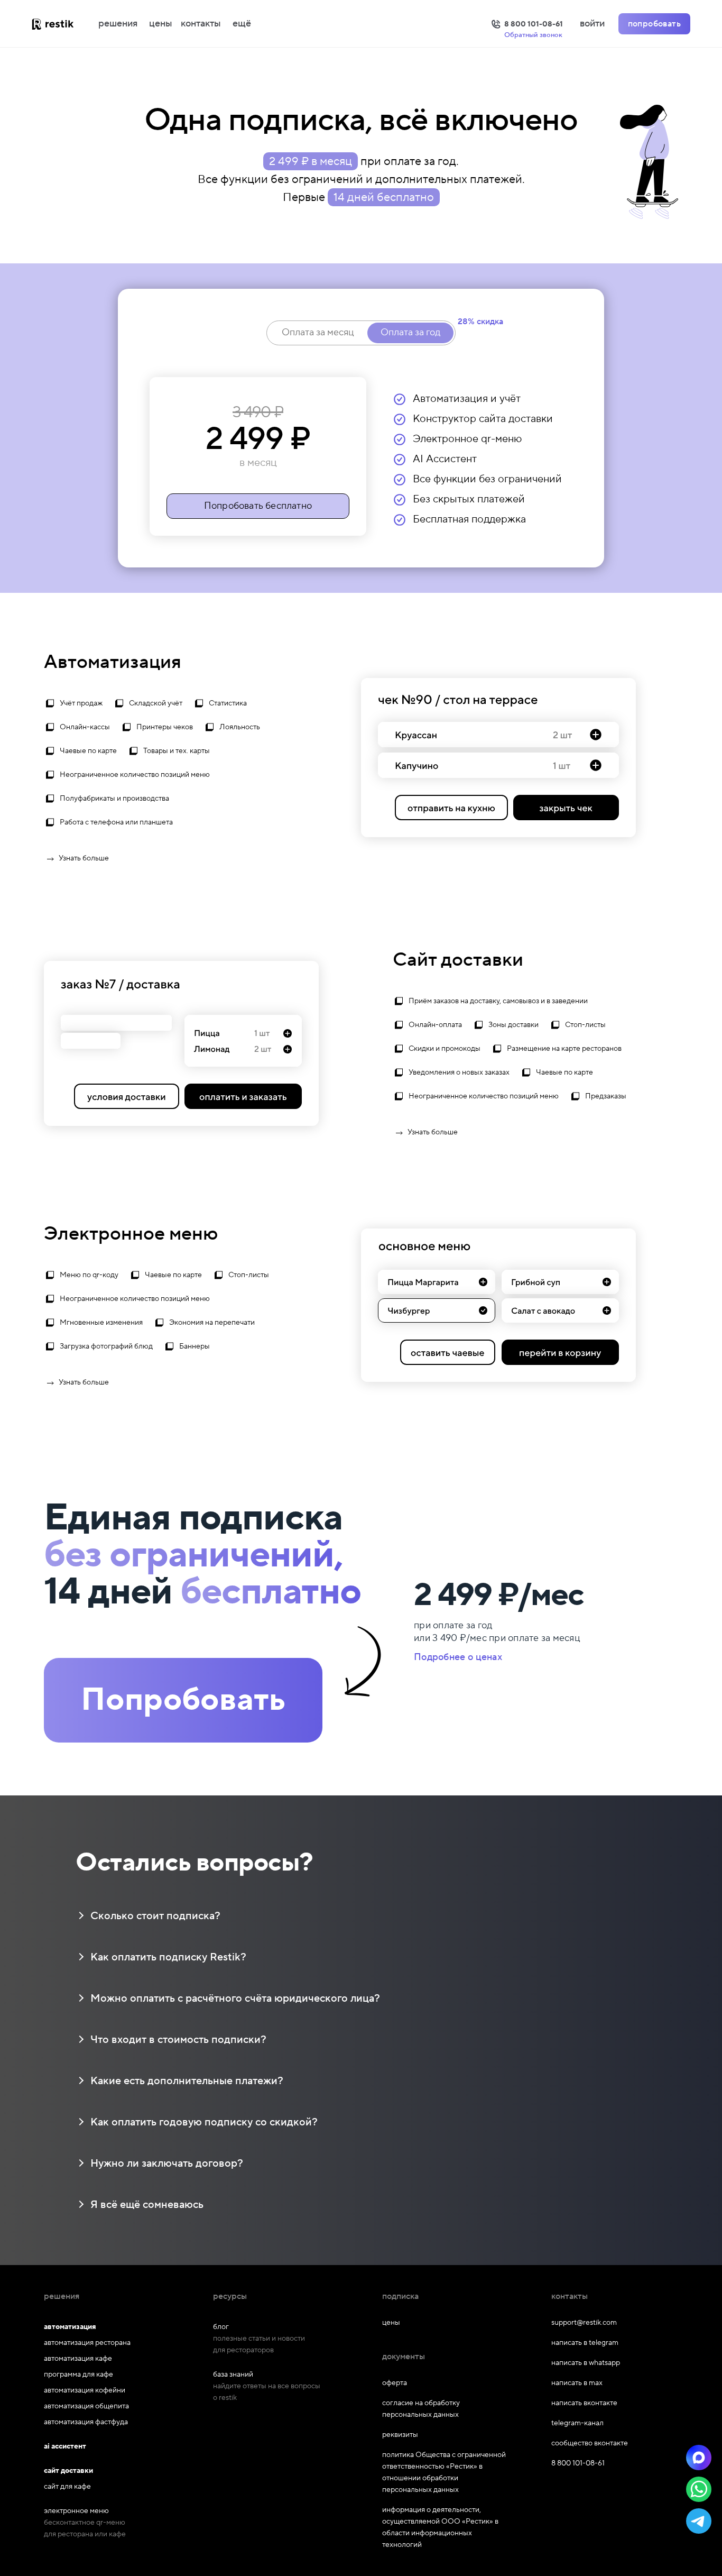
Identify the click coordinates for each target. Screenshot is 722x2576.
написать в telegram (585, 2343)
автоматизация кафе (78, 2359)
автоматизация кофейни (85, 2390)
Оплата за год (410, 332)
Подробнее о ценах (458, 1657)
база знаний (233, 2375)
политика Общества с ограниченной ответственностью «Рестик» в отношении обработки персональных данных (444, 2472)
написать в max (577, 2383)
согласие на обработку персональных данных (421, 2409)
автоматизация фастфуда (86, 2422)
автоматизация (70, 2327)
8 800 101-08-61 (578, 2463)
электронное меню (76, 2511)
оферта (395, 2383)
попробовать (654, 24)
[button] (699, 2458)
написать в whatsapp (586, 2363)
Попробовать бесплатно (258, 506)
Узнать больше (84, 858)
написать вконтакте (584, 2403)
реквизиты (400, 2435)
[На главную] (63, 24)
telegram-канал (577, 2423)
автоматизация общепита (86, 2406)
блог (221, 2327)
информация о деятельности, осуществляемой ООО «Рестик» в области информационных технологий (440, 2527)
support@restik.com (584, 2323)
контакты (201, 24)
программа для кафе (78, 2375)
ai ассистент (65, 2446)
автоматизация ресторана (87, 2343)
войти (592, 24)
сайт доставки (68, 2471)
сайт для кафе (67, 2487)
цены (161, 24)
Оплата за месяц (318, 332)
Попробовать (183, 1700)
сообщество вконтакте (590, 2443)
